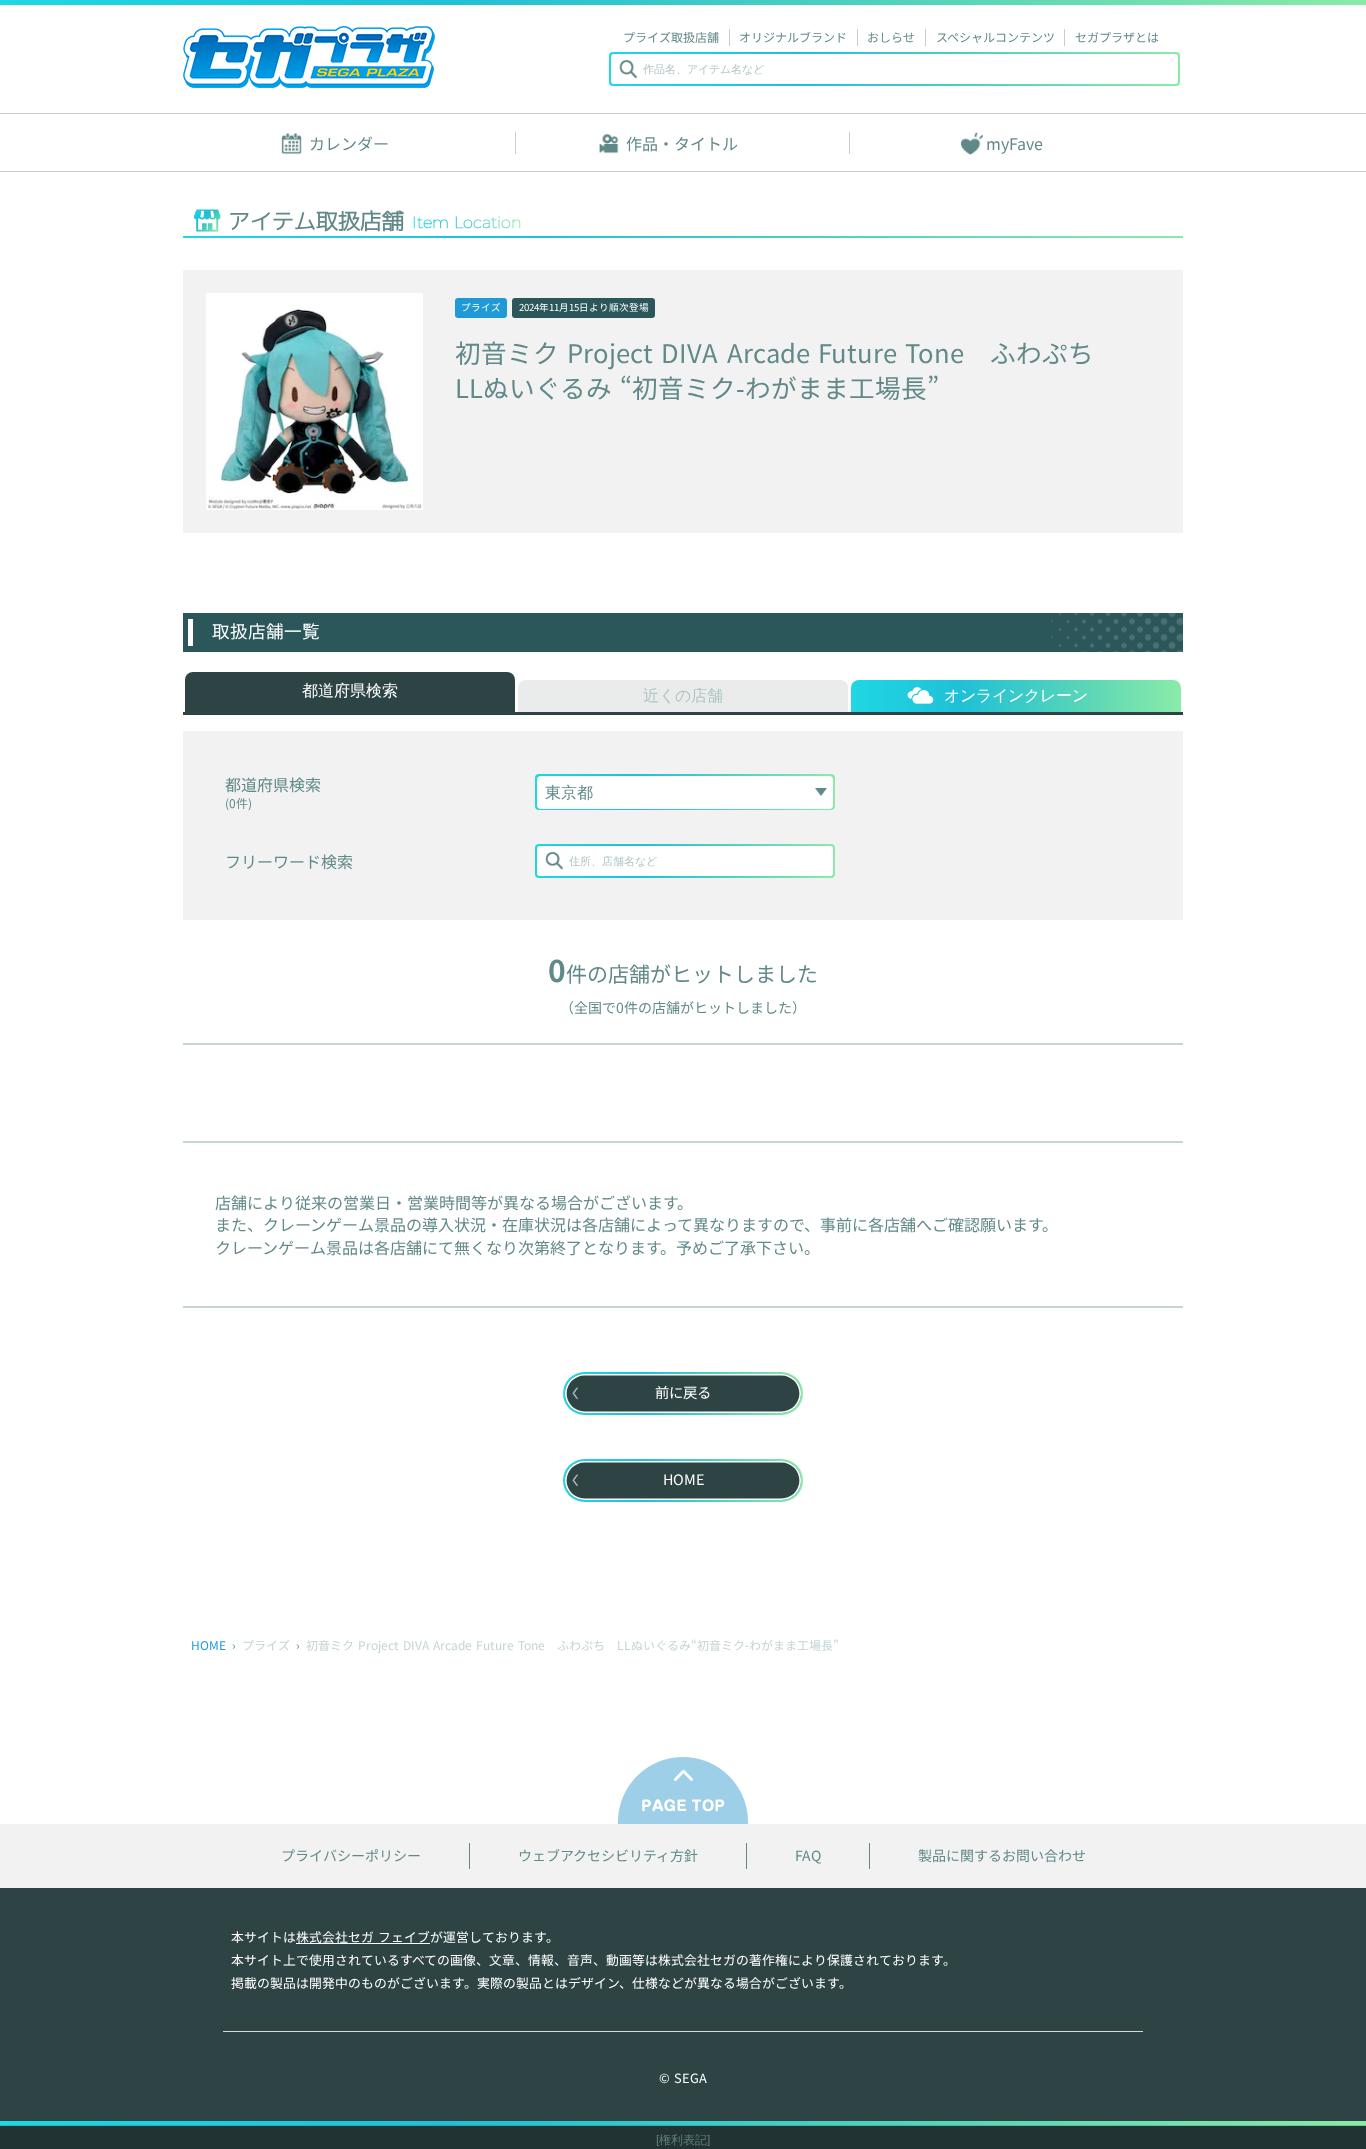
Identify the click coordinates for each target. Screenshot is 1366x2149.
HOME (208, 1644)
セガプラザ (309, 57)
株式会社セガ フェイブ (363, 1936)
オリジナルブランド (793, 36)
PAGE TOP (683, 1790)
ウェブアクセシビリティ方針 (608, 1855)
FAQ (808, 1855)
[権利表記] (683, 2140)
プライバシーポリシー (351, 1855)
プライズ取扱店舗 (671, 36)
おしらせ (891, 36)
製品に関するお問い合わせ (1002, 1855)
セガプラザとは (1117, 36)
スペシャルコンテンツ (995, 36)
